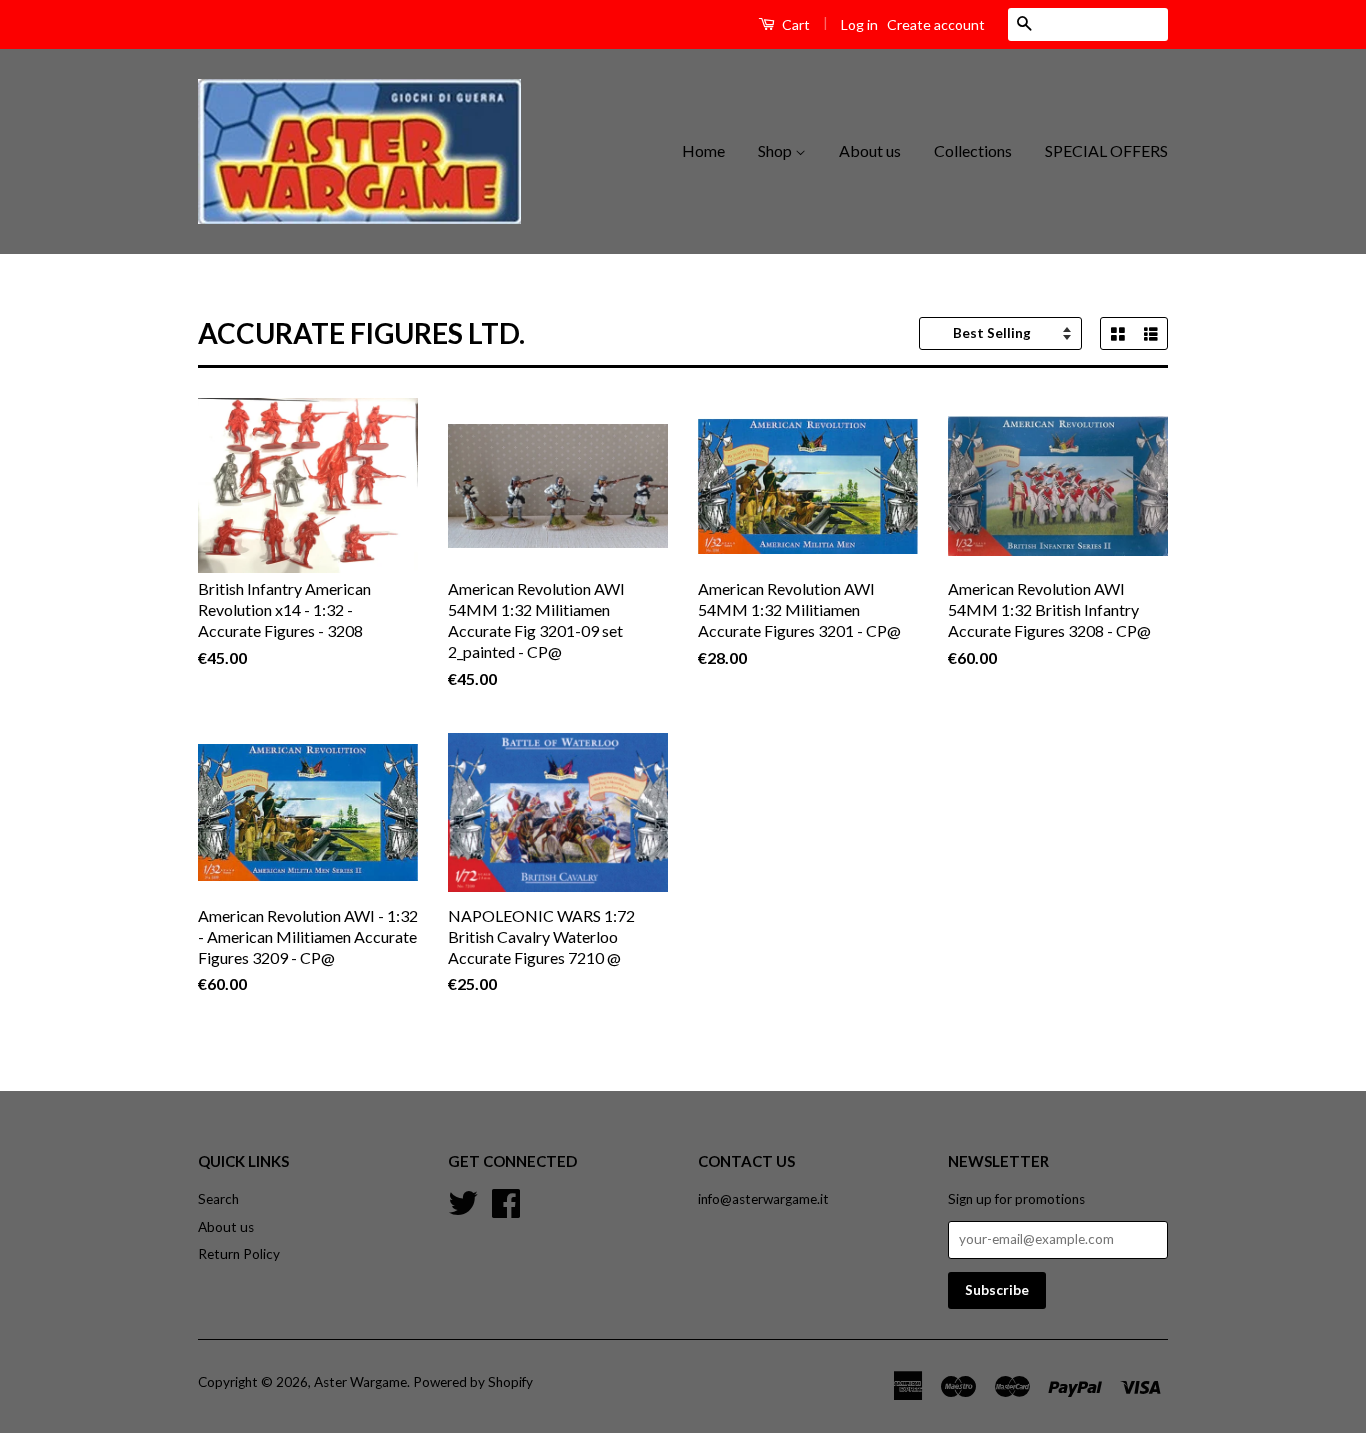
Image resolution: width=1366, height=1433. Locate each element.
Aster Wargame (360, 1382)
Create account (936, 24)
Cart (794, 24)
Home (703, 150)
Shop (776, 150)
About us (870, 150)
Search (218, 1199)
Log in (859, 24)
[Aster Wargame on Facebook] (506, 1200)
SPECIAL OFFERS (1106, 150)
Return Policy (239, 1254)
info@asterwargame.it (763, 1199)
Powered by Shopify (473, 1382)
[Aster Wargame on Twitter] (463, 1200)
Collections (973, 150)
